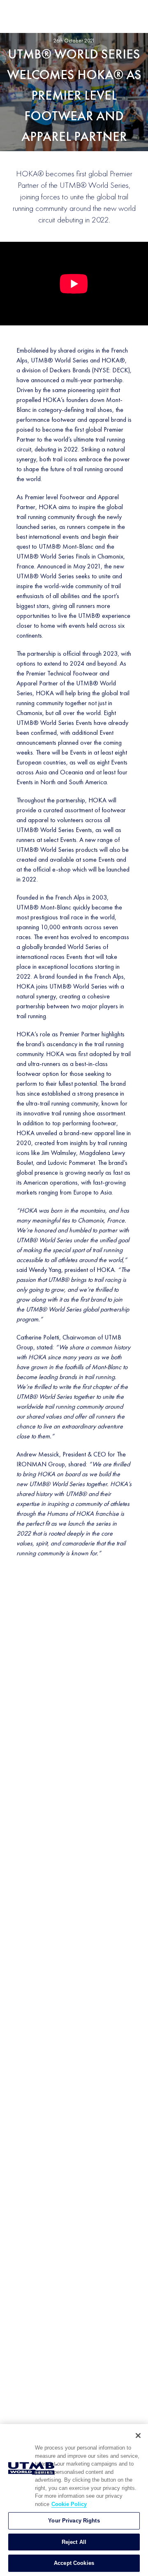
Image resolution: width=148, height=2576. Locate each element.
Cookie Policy (69, 2504)
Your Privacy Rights (74, 2521)
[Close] (138, 2436)
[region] (74, 2500)
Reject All (74, 2542)
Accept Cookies (74, 2563)
